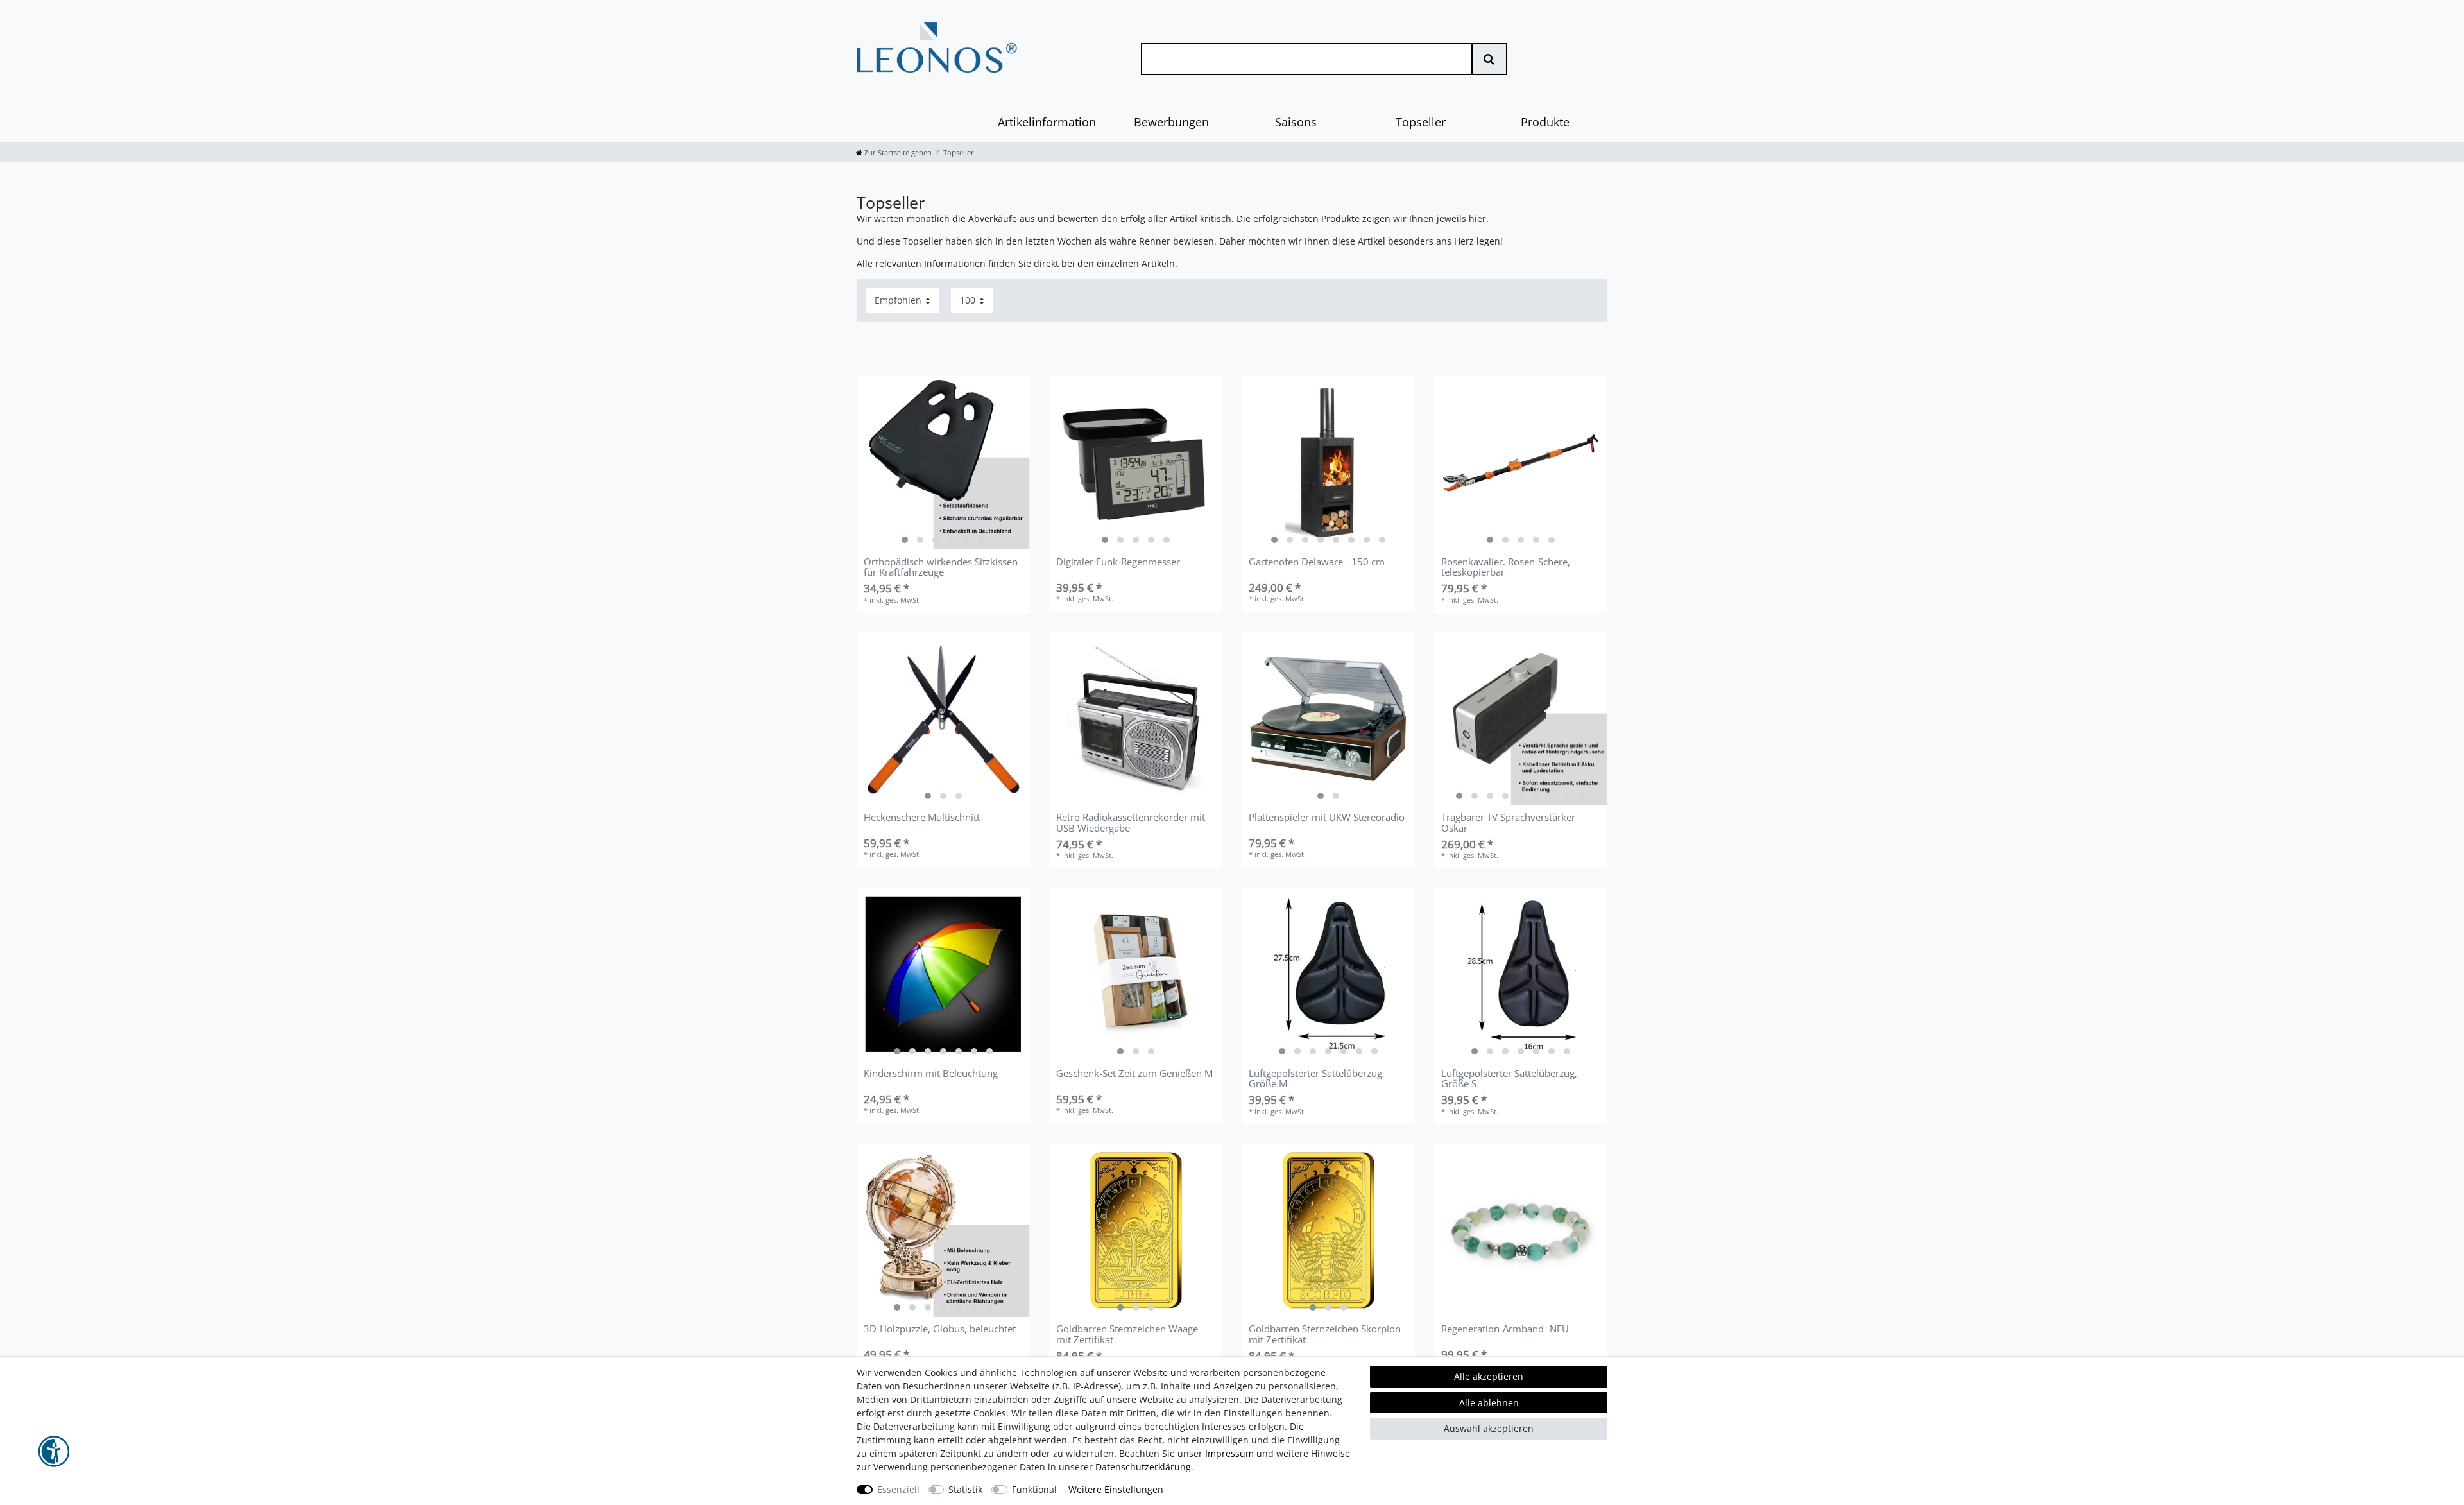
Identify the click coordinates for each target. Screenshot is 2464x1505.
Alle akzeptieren (1489, 1376)
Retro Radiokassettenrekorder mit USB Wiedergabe (1131, 823)
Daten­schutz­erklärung (1143, 1467)
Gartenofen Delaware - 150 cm (1317, 563)
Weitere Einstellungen (1116, 1489)
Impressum (1229, 1453)
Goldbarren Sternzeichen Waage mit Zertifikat (1127, 1335)
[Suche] (1489, 59)
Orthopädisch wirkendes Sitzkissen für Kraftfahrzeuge (941, 568)
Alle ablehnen (1489, 1403)
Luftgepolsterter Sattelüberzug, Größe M (1317, 1079)
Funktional (1034, 1489)
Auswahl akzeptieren (1489, 1428)
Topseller (1421, 122)
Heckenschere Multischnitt (922, 818)
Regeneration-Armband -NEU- (1507, 1330)
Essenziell (898, 1489)
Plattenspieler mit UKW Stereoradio (1327, 818)
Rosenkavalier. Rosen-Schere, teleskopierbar (1506, 568)
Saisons (1296, 122)
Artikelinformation (1047, 122)
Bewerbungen (1171, 122)
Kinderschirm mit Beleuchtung (931, 1074)
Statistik (965, 1489)
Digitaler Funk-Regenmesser (1118, 563)
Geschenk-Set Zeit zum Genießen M (1134, 1074)
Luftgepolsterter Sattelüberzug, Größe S (1509, 1079)
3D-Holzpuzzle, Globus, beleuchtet (940, 1330)
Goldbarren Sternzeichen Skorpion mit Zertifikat (1325, 1335)
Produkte (1545, 122)
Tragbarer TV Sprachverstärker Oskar (1508, 823)
